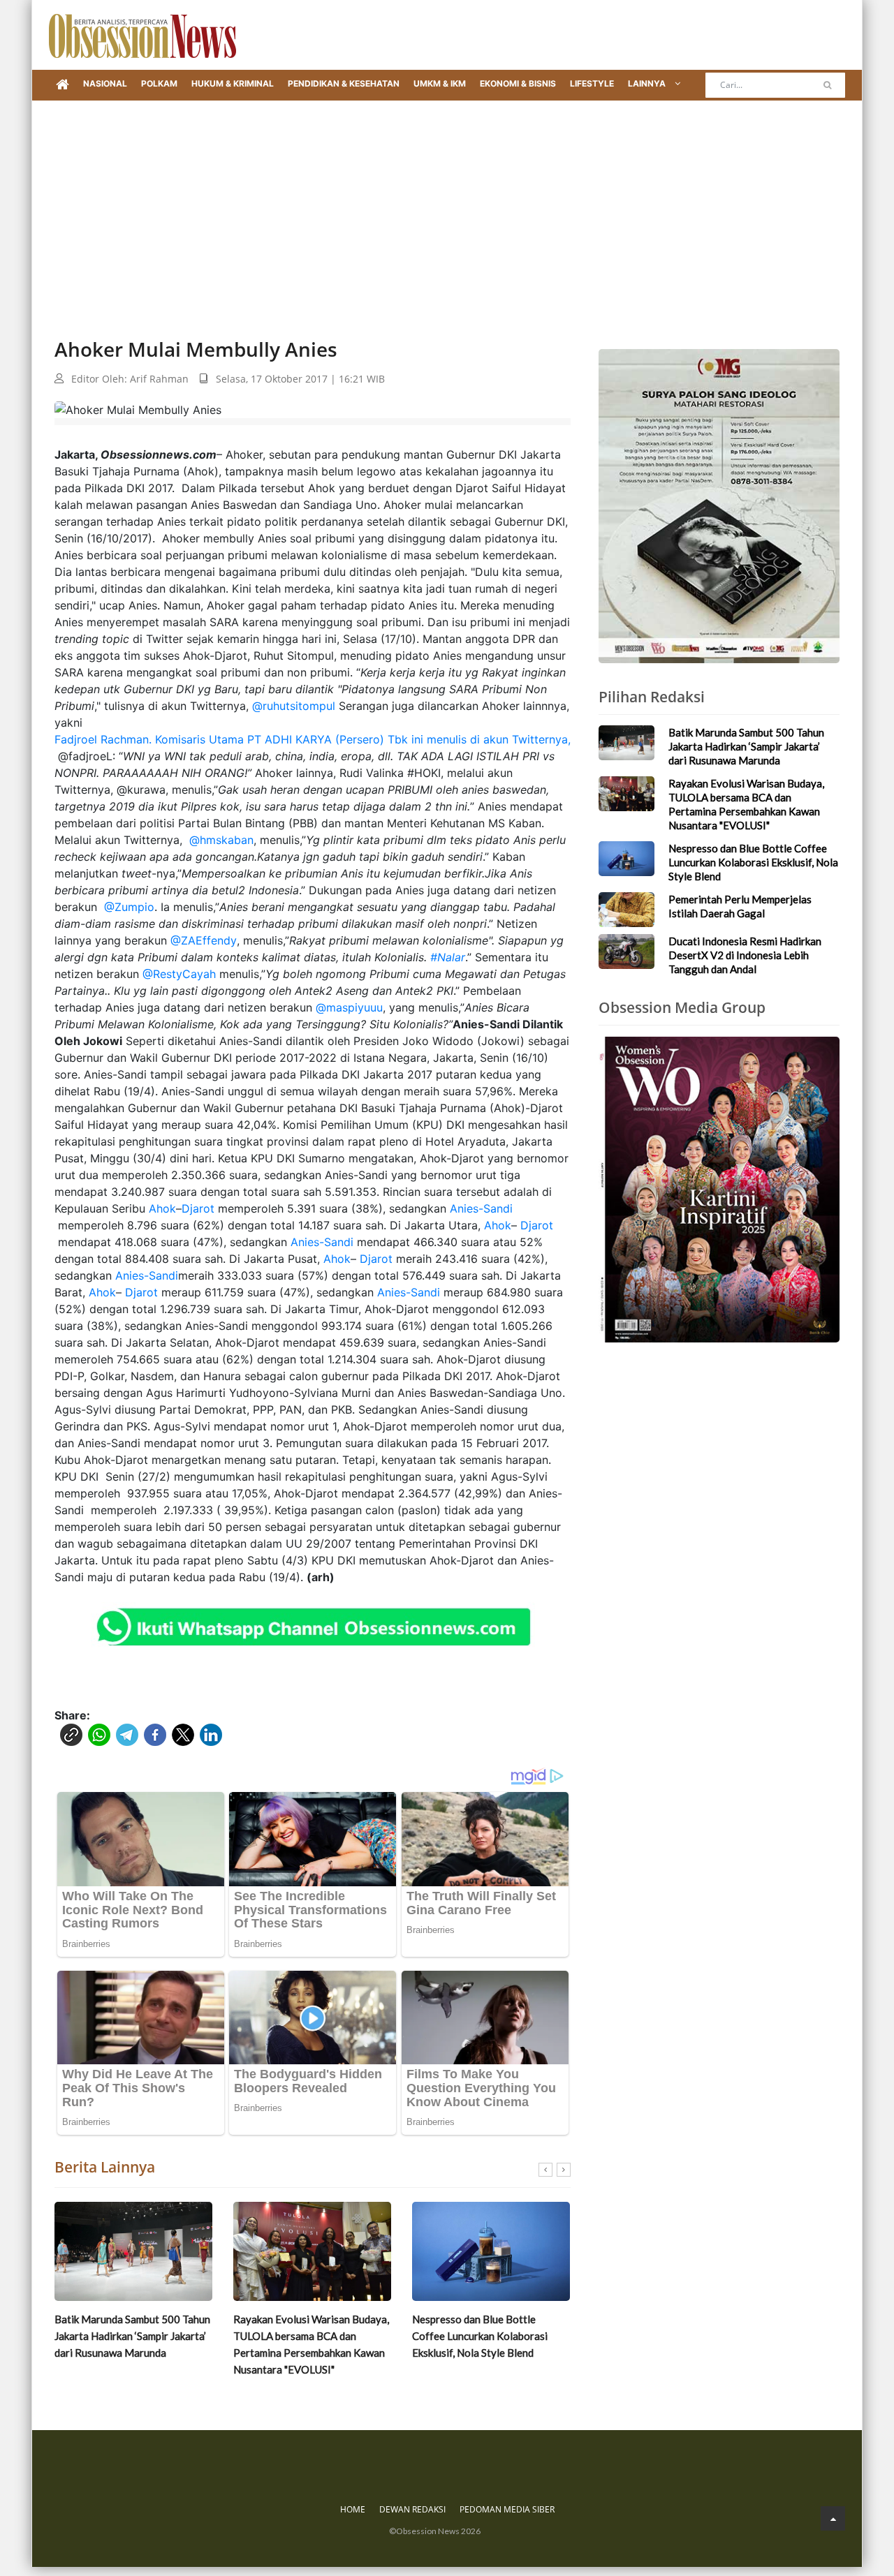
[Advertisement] (447, 205)
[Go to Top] (833, 2518)
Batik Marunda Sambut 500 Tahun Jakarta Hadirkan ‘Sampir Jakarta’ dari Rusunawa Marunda (746, 746)
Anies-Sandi (481, 1208)
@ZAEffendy (202, 940)
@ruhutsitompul (294, 706)
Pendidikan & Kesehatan (344, 83)
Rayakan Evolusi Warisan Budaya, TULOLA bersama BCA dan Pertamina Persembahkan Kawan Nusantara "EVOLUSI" (132, 2344)
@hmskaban (220, 840)
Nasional (105, 83)
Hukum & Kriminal (233, 83)
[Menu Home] (63, 85)
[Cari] (827, 85)
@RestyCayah (179, 974)
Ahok (162, 1208)
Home (353, 2509)
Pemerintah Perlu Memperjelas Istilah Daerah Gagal (484, 2327)
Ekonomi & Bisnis (518, 83)
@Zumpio (127, 907)
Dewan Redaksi (412, 2509)
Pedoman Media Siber (507, 2509)
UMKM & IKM (440, 83)
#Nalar (448, 957)
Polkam (159, 83)
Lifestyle (592, 83)
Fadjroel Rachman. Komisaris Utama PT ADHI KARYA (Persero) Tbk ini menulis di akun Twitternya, (313, 739)
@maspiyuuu (349, 1007)
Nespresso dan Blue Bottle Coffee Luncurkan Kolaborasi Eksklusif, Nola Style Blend (301, 2336)
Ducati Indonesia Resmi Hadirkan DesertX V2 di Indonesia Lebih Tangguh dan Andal (745, 955)
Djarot (198, 1208)
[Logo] (142, 35)
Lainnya (648, 83)
